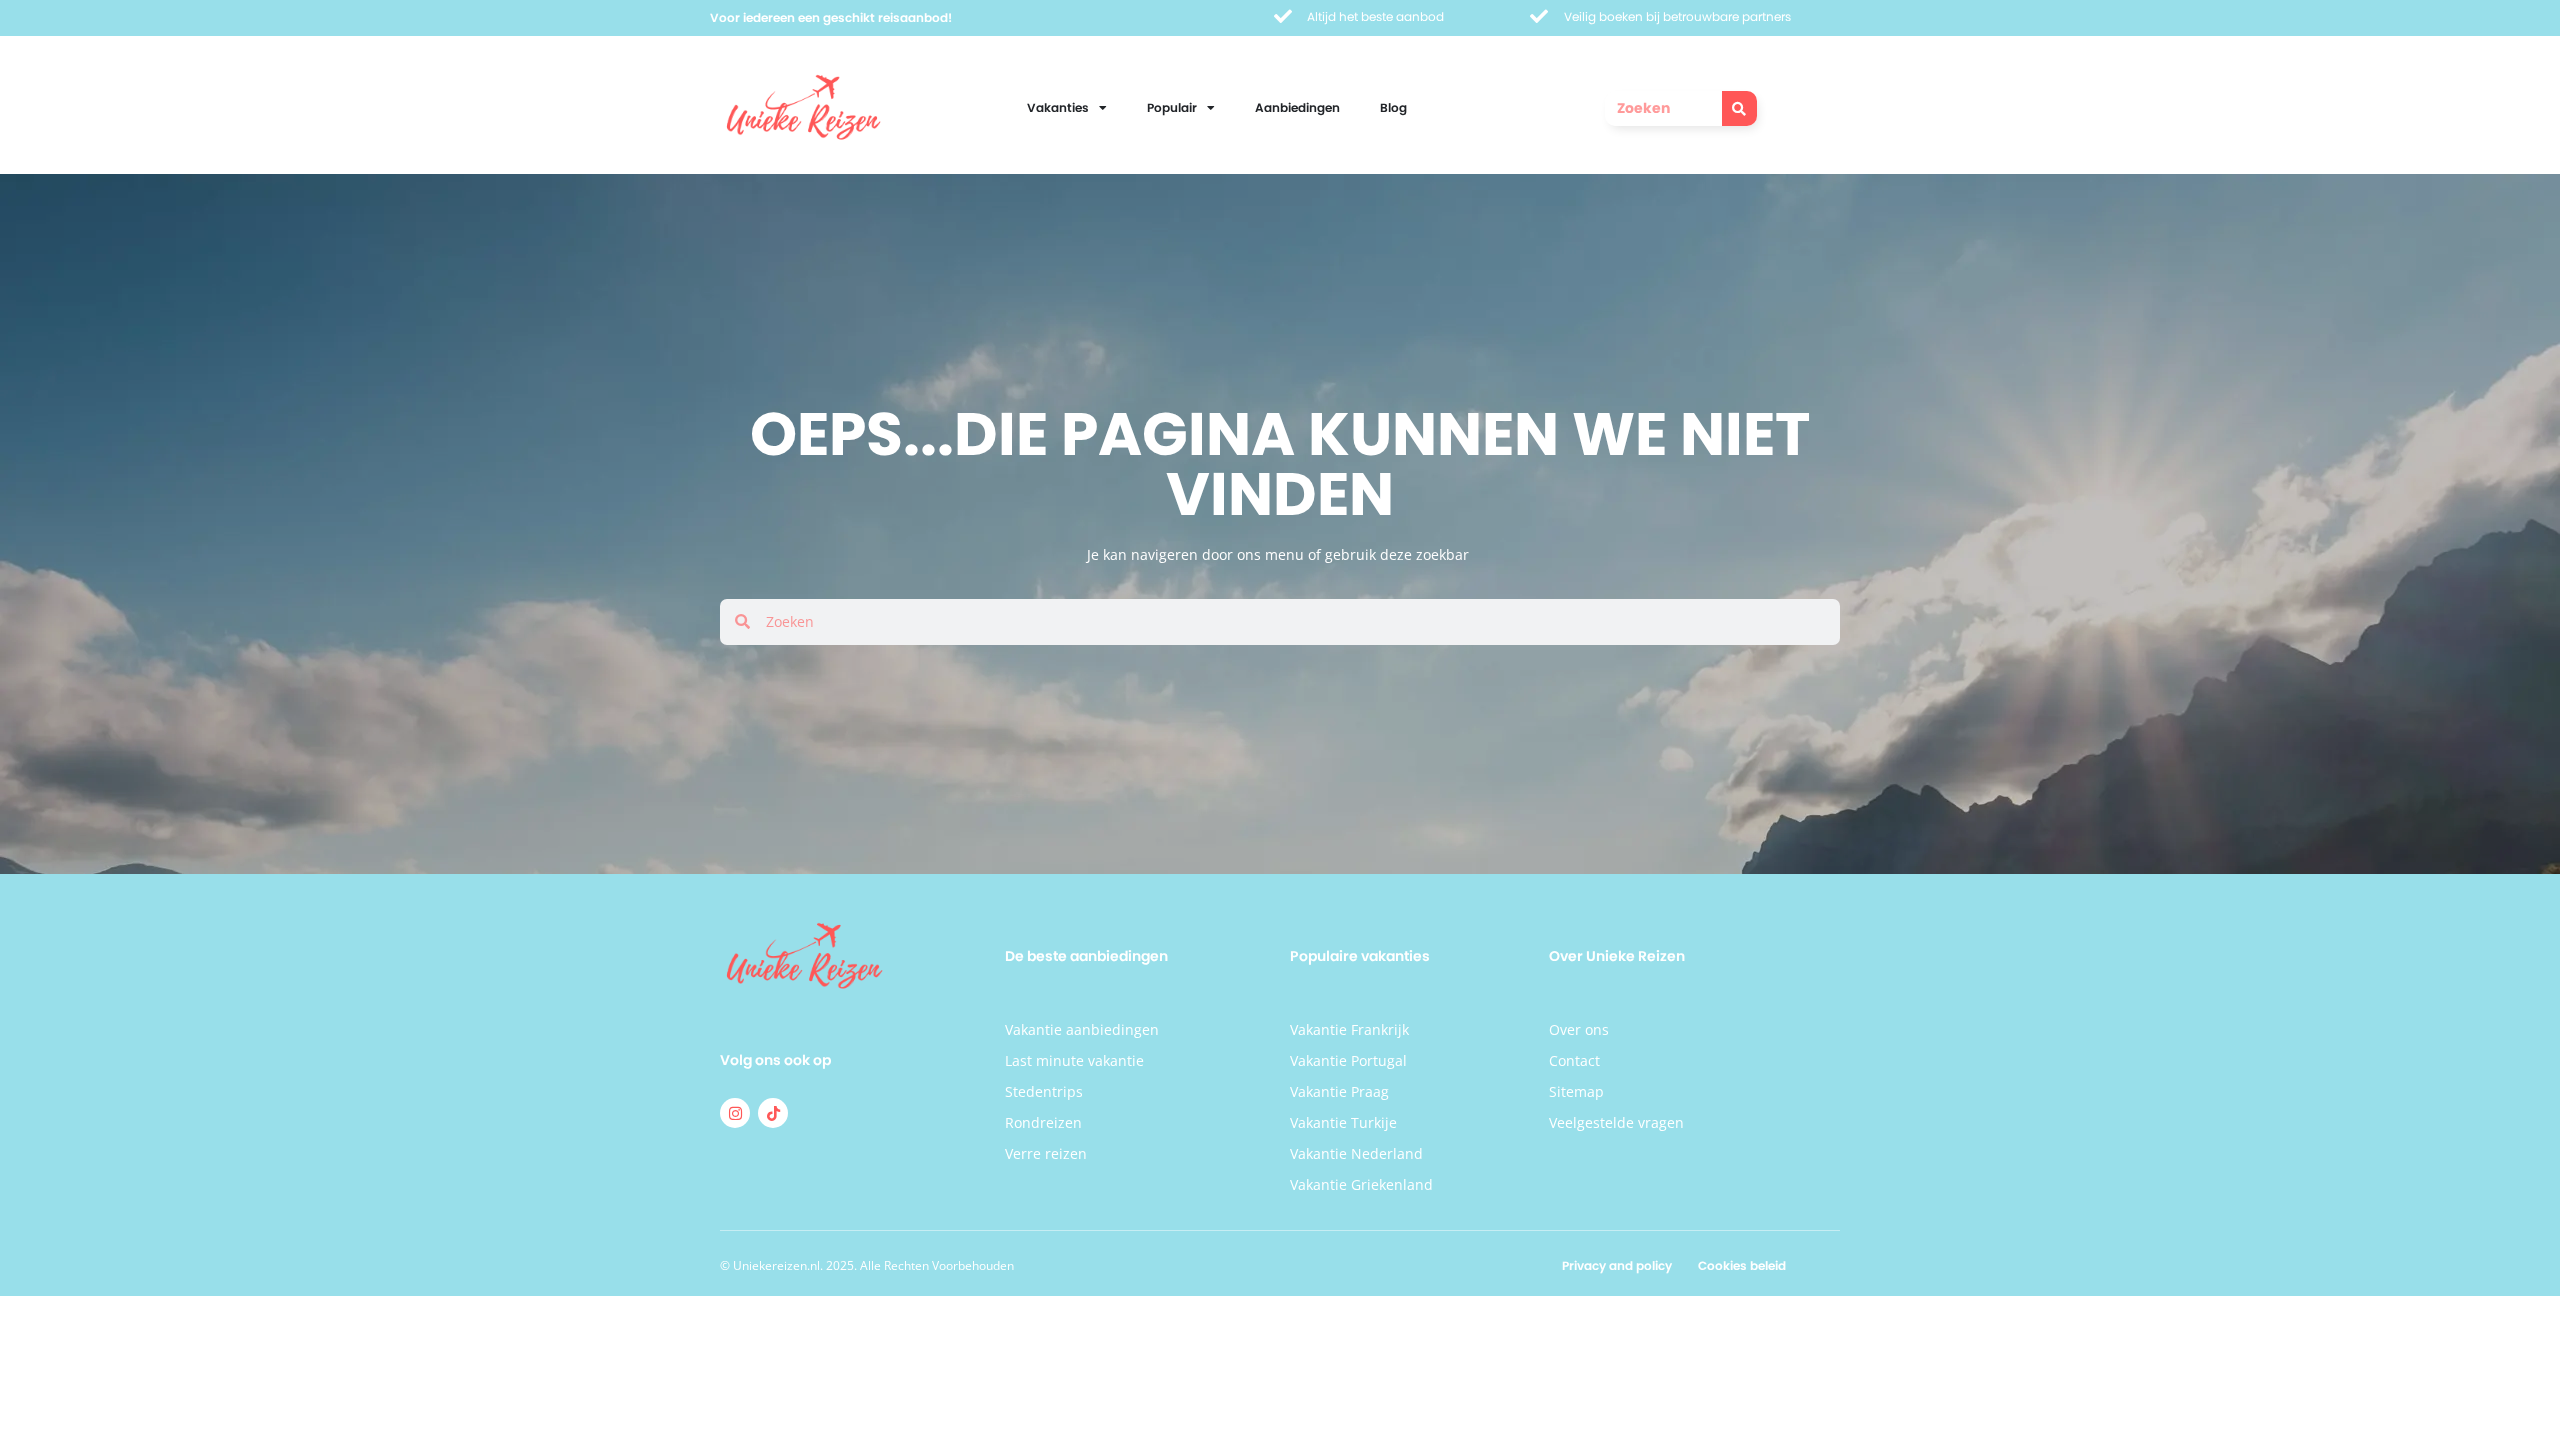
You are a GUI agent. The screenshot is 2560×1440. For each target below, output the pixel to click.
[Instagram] (735, 1113)
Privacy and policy (1617, 1265)
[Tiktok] (773, 1113)
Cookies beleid (1742, 1265)
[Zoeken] (1739, 108)
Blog (1393, 107)
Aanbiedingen (1297, 107)
